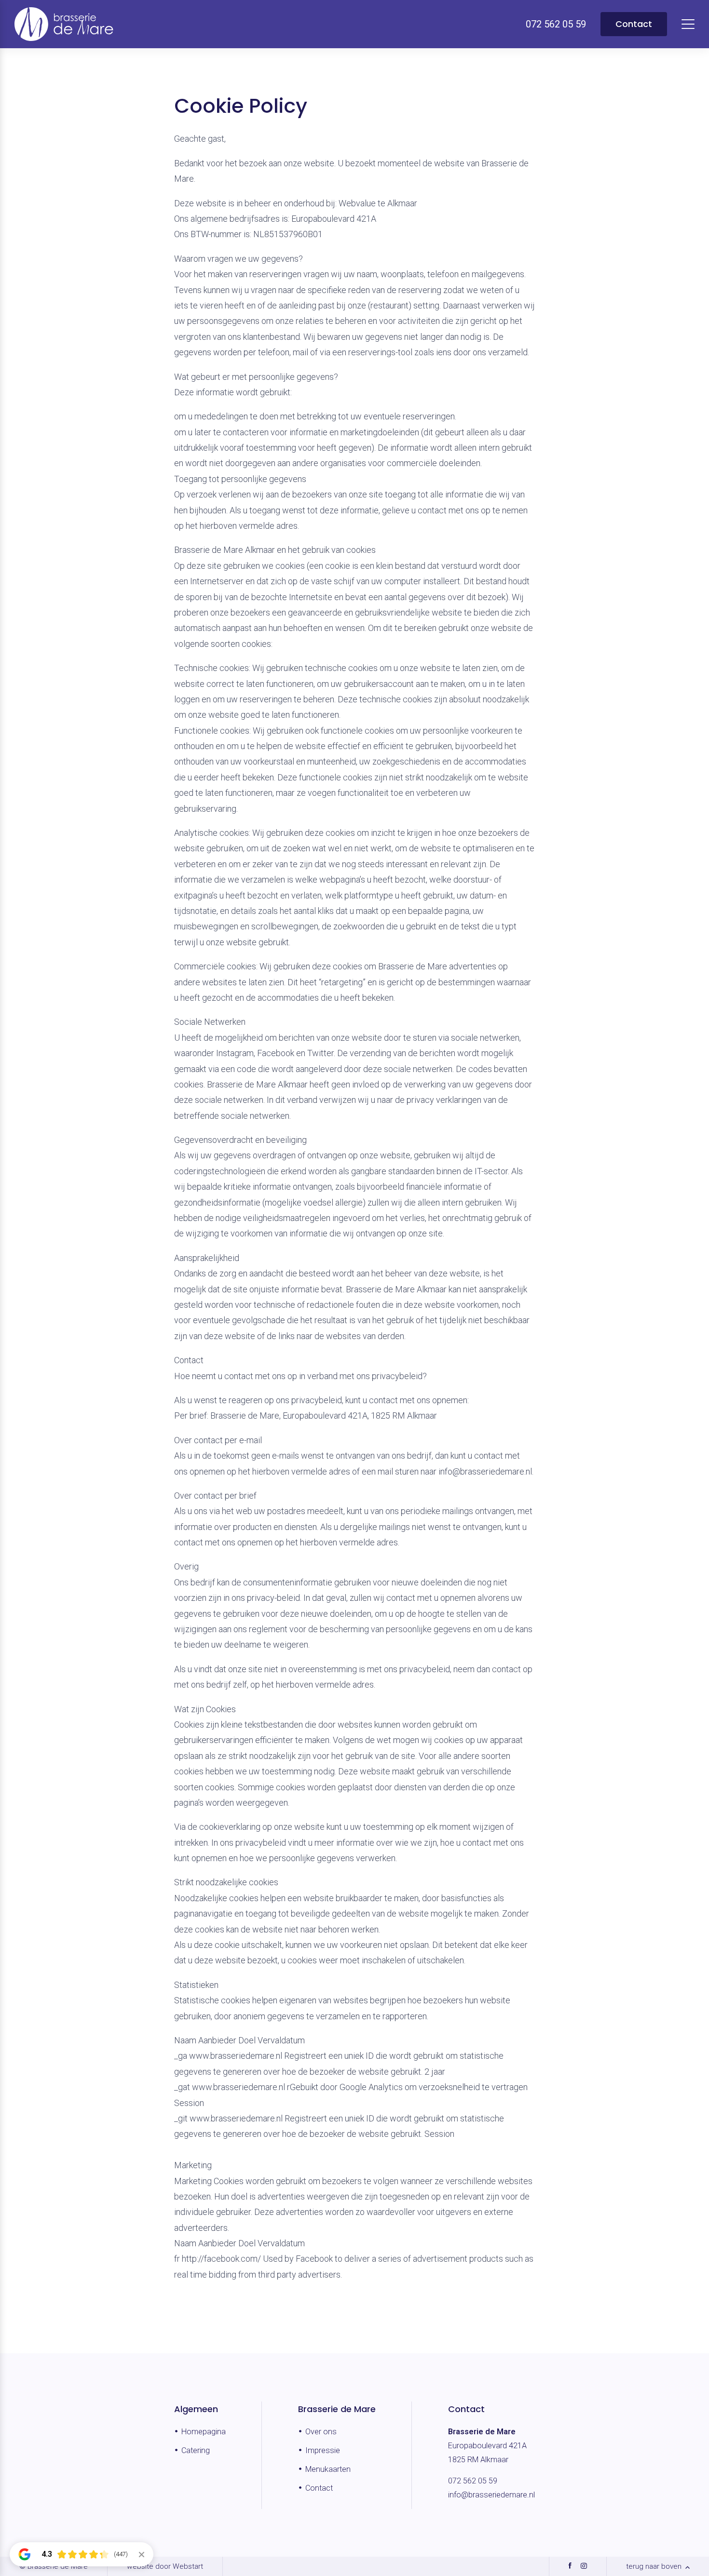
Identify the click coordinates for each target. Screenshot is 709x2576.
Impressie (323, 2450)
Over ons (321, 2432)
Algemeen (196, 2409)
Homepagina (204, 2432)
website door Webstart (165, 2566)
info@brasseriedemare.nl (491, 2495)
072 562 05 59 (473, 2481)
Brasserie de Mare (337, 2409)
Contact (634, 24)
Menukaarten (328, 2469)
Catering (196, 2450)
